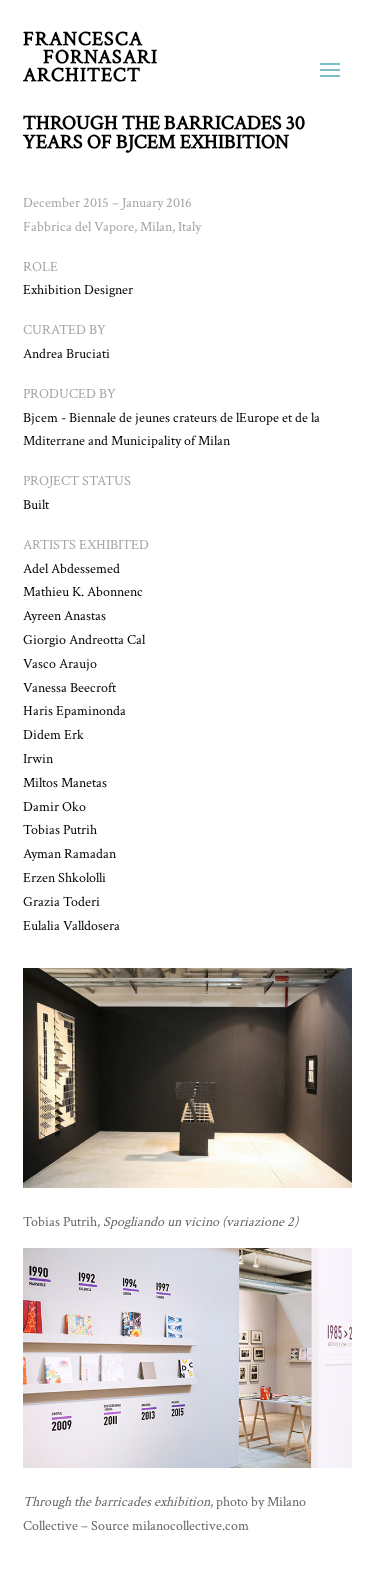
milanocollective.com (190, 1526)
